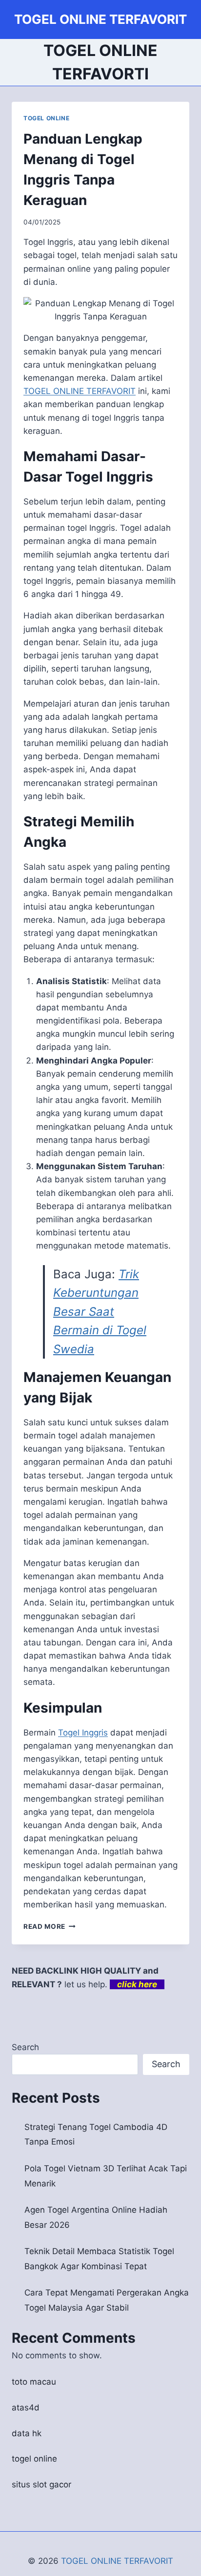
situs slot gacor (41, 2484)
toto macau (34, 2382)
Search (25, 2047)
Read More (50, 1926)
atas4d (26, 2408)
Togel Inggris (83, 1733)
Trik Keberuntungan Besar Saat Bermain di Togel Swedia (100, 1312)
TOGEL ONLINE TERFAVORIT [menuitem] (80, 391)
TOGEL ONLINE (46, 118)
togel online (34, 2459)
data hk (27, 2433)
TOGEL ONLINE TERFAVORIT (117, 2561)
